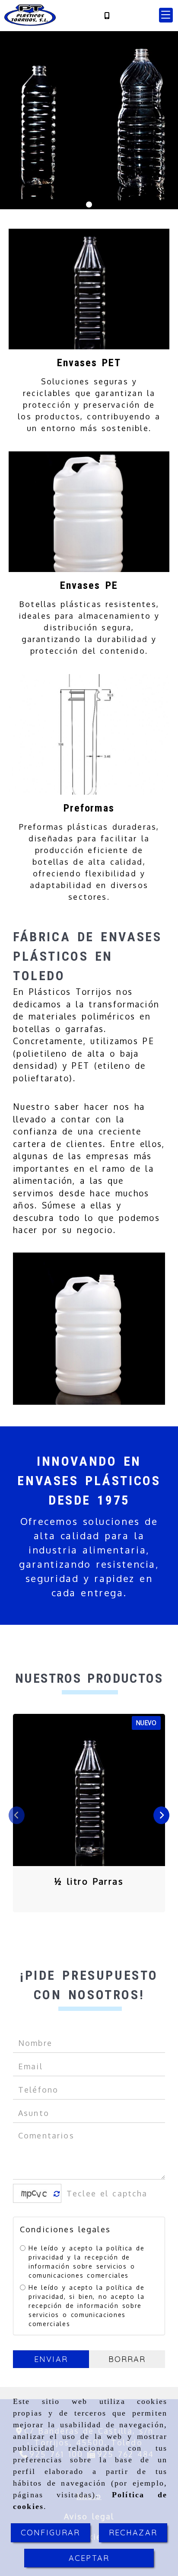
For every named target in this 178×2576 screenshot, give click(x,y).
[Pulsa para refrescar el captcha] (57, 2194)
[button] (166, 15)
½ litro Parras (89, 1881)
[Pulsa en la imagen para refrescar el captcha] (35, 2193)
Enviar (51, 2359)
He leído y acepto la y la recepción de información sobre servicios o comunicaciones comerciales (86, 2262)
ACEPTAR (89, 2558)
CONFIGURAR (51, 2533)
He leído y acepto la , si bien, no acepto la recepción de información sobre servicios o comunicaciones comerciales (87, 2306)
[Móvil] (107, 15)
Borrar (127, 2359)
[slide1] (89, 205)
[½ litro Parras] (89, 1790)
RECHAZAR (133, 2533)
